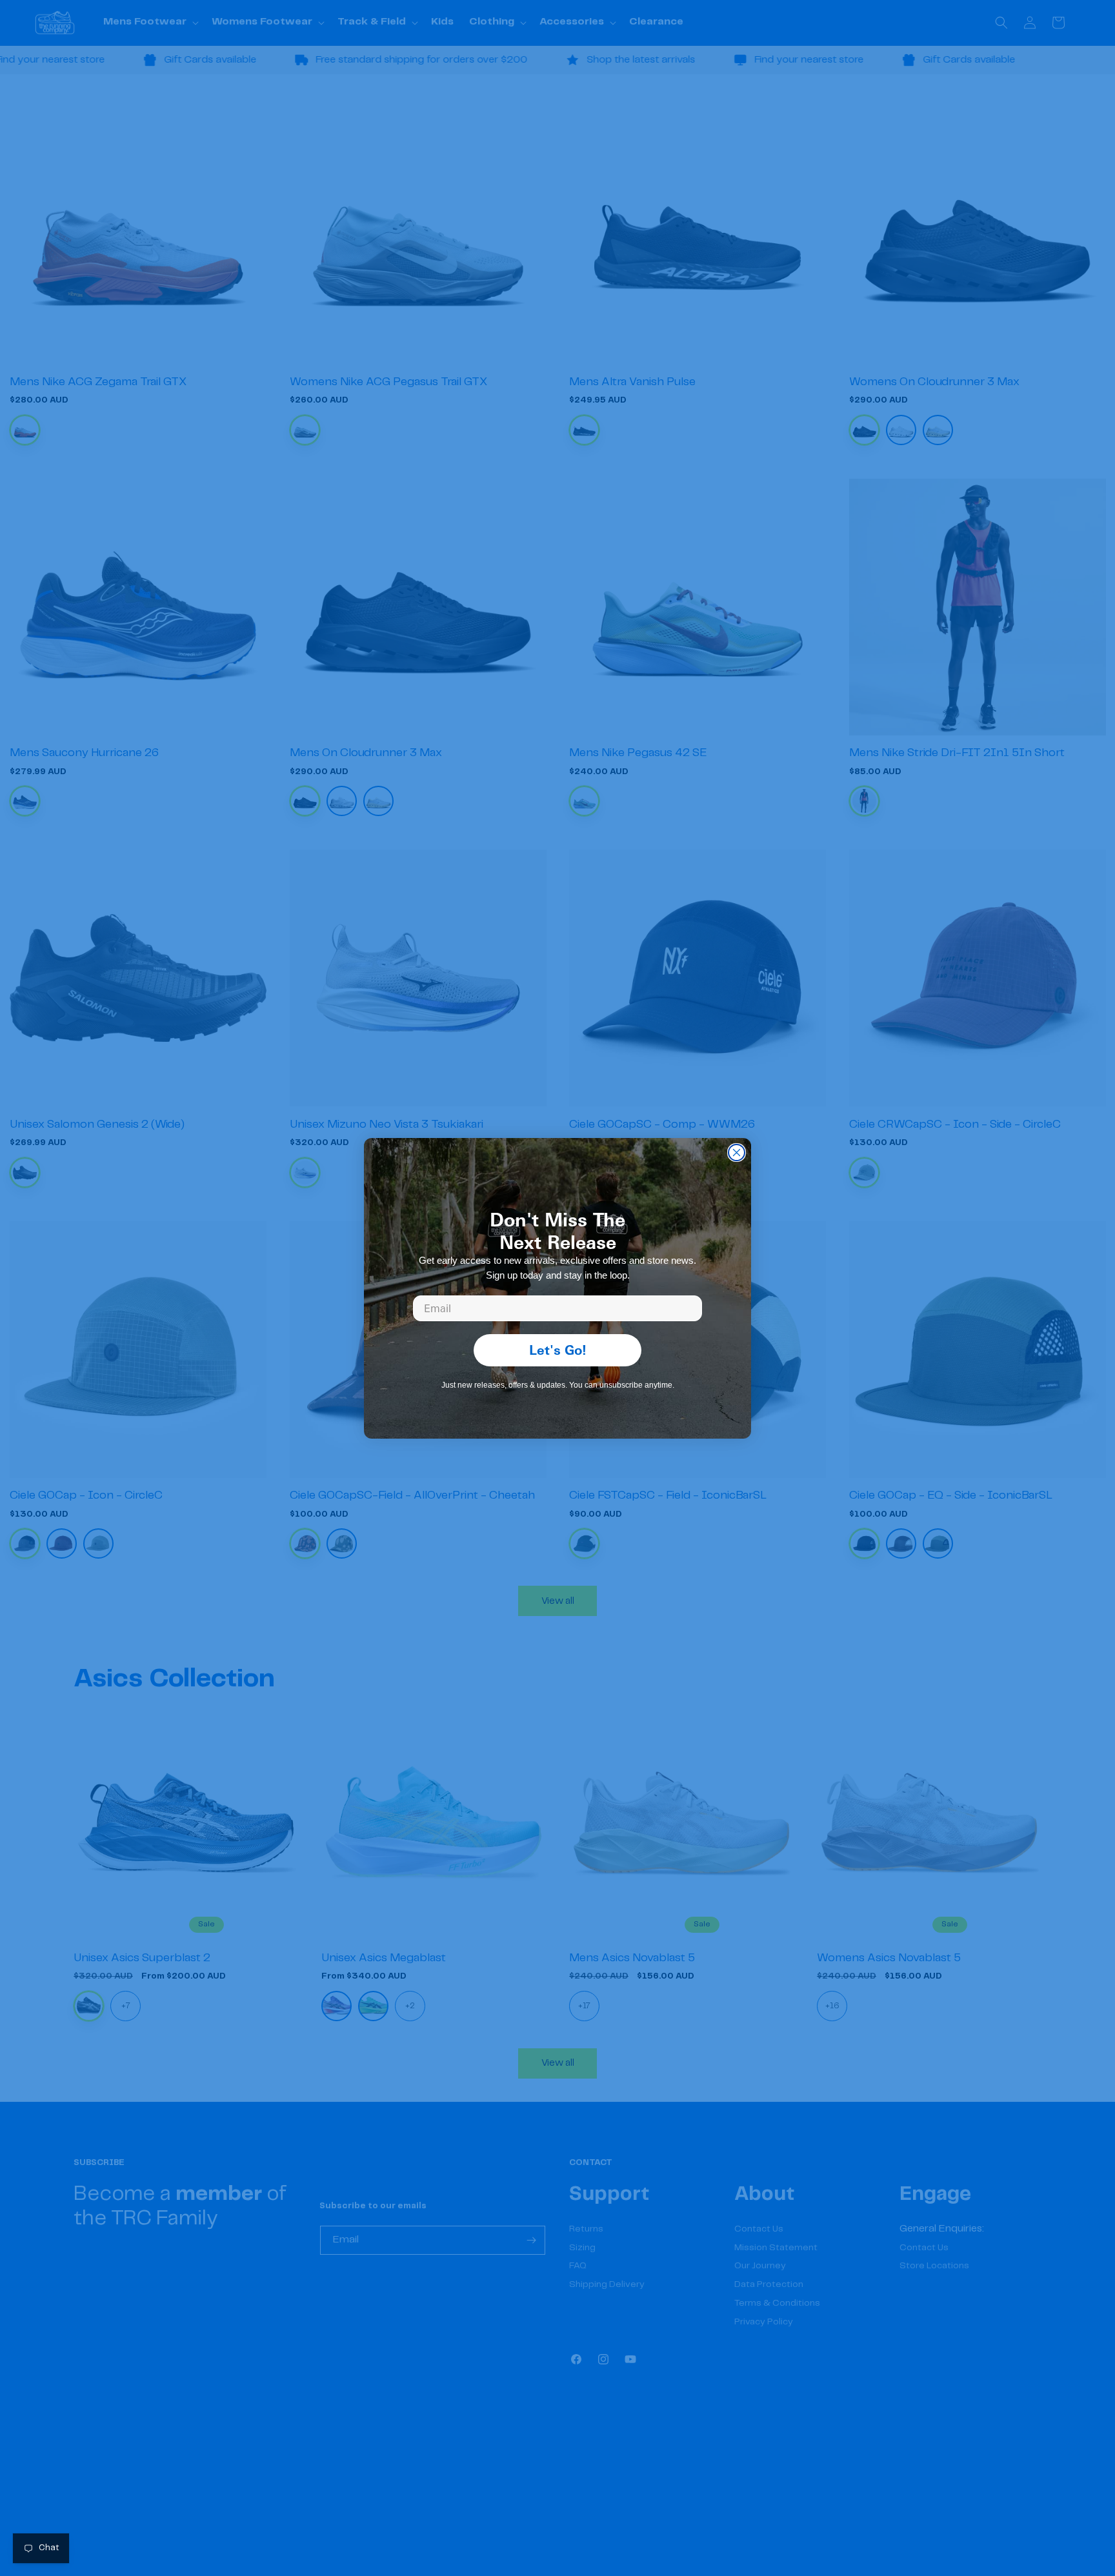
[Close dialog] (737, 1153)
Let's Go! (558, 1350)
